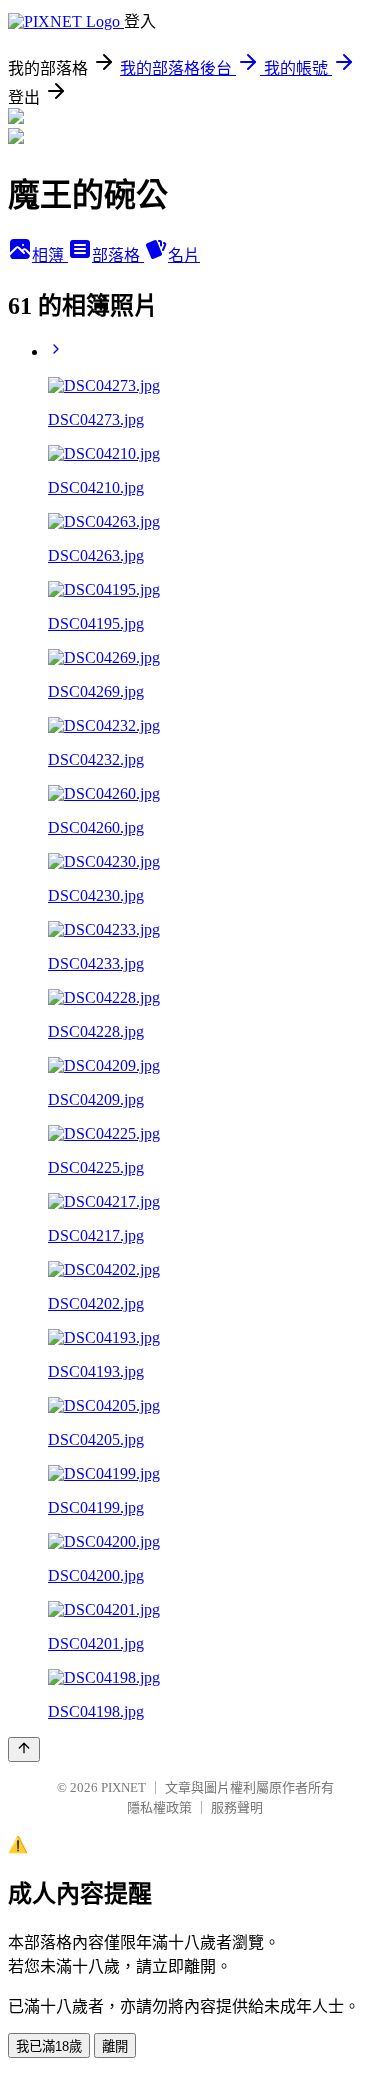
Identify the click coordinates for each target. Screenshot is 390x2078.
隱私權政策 (159, 1807)
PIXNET (123, 1787)
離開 (115, 2046)
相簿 (50, 255)
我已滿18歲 (49, 2046)
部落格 (118, 255)
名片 (184, 255)
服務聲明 (237, 1807)
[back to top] (24, 1749)
